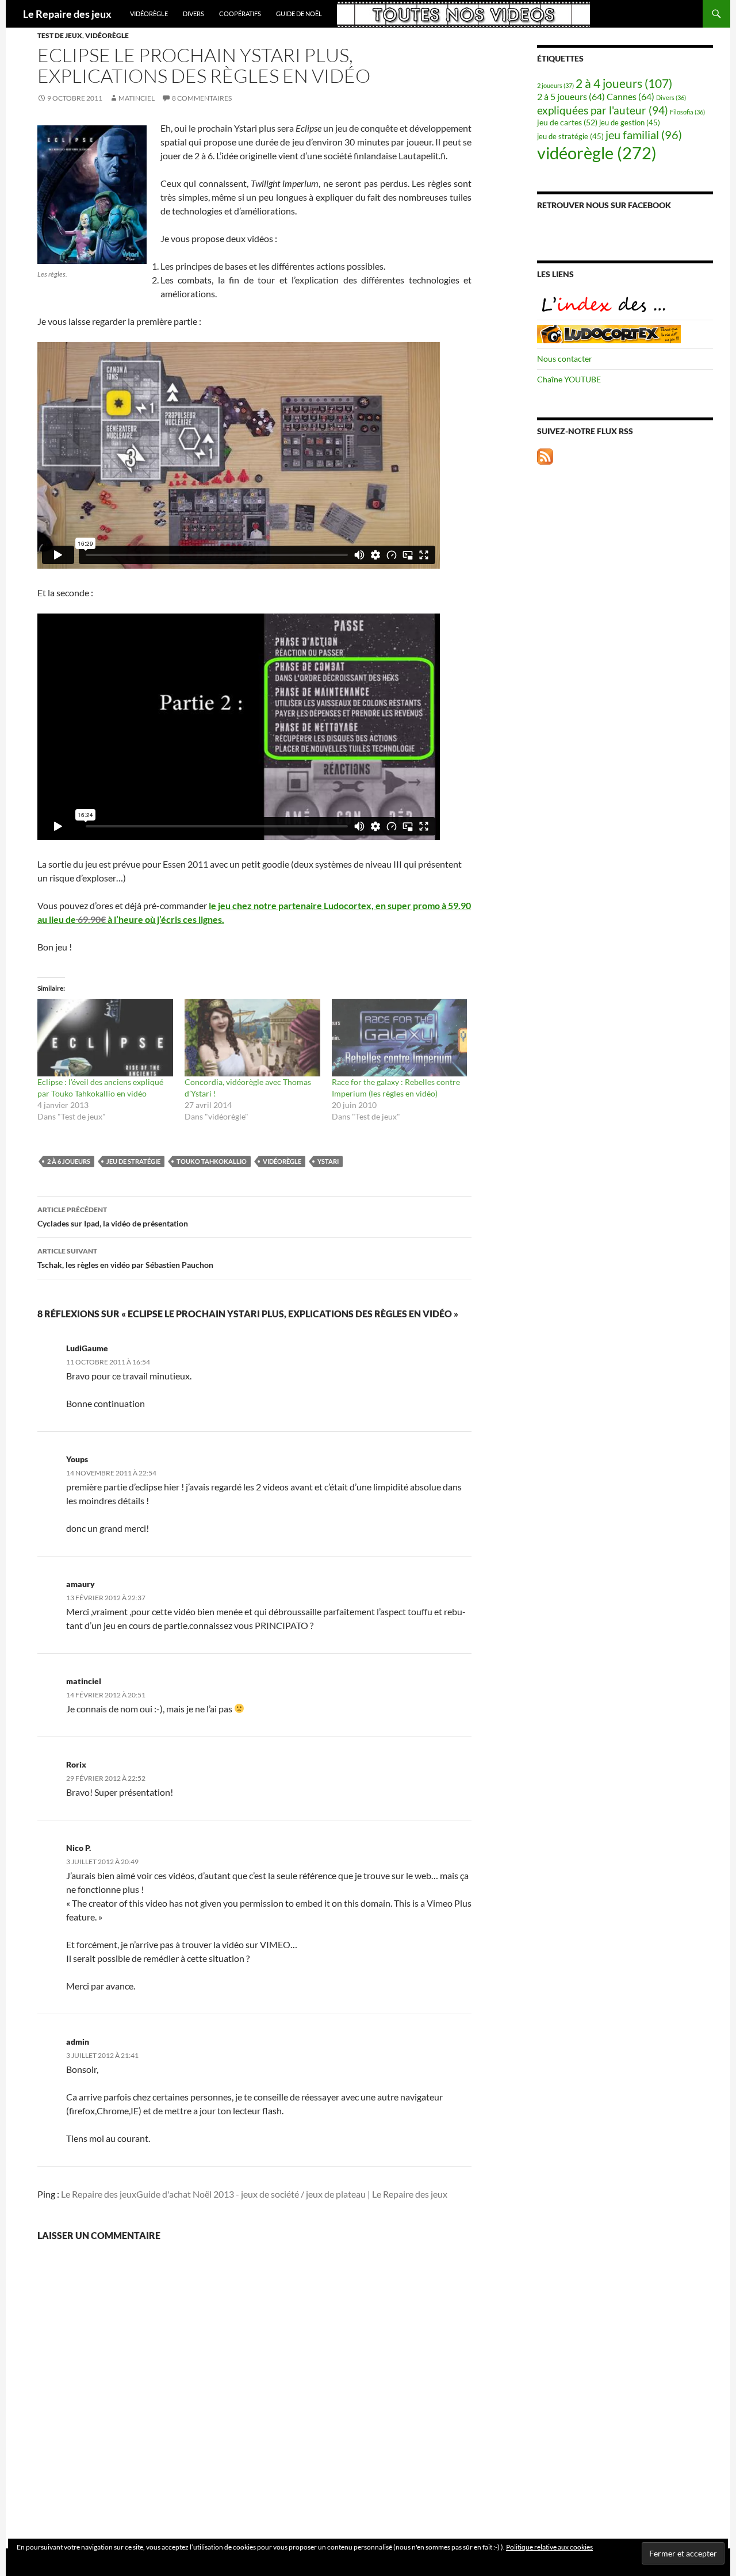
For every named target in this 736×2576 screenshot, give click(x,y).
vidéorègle (149, 14)
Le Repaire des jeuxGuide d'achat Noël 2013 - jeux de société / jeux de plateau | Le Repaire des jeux (254, 2194)
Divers (193, 14)
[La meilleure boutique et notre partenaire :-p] (609, 333)
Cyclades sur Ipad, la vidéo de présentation (113, 1217)
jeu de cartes (567, 122)
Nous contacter (565, 359)
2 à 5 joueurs (571, 96)
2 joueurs (555, 85)
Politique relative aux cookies (549, 2547)
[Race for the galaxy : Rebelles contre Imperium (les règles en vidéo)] (400, 1038)
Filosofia (687, 112)
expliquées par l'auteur (603, 110)
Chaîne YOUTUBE (569, 379)
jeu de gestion (630, 123)
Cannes (630, 96)
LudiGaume (87, 1348)
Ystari (328, 1161)
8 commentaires (202, 98)
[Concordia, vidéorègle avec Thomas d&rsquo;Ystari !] (252, 1038)
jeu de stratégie (133, 1161)
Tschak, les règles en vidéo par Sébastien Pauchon (125, 1258)
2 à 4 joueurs (624, 83)
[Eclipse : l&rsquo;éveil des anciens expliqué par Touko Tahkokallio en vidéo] (105, 1038)
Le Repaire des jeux (67, 14)
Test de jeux (60, 35)
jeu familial (644, 135)
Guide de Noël (299, 14)
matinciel (137, 98)
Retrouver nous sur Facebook (604, 205)
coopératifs (240, 14)
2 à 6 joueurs (69, 1161)
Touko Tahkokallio (212, 1161)
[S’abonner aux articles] (545, 455)
